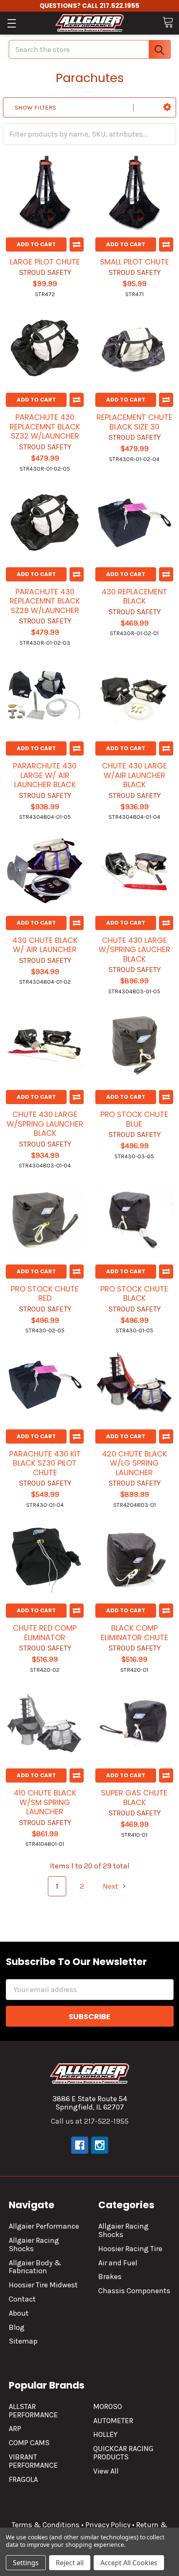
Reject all (70, 2563)
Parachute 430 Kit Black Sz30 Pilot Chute (45, 1463)
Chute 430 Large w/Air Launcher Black (134, 775)
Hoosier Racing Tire (130, 2249)
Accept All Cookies (129, 2563)
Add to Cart (36, 244)
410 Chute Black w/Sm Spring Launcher (45, 1802)
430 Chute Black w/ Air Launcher (45, 945)
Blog (17, 2327)
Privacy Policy (108, 2525)
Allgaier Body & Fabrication (35, 2267)
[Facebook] (80, 2145)
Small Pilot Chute (134, 262)
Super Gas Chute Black (134, 1798)
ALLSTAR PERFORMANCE (33, 2411)
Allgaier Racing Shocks (34, 2244)
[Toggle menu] (11, 23)
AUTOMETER (113, 2421)
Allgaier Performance (44, 2226)
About (19, 2313)
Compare (77, 244)
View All (106, 2471)
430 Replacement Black (134, 596)
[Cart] (168, 22)
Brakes (110, 2277)
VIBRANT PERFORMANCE (33, 2461)
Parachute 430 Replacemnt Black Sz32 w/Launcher (45, 426)
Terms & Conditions (46, 2525)
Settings (26, 2563)
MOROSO (108, 2406)
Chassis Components (134, 2291)
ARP (15, 2429)
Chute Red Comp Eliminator (45, 1633)
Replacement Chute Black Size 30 (134, 422)
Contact (22, 2299)
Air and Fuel (118, 2263)
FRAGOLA (23, 2479)
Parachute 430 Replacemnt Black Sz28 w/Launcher (45, 601)
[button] (167, 107)
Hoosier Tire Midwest (43, 2285)
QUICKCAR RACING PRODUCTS (123, 2453)
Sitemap (23, 2341)
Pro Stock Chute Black (134, 1294)
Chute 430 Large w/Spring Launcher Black (45, 1124)
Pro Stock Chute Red (45, 1294)
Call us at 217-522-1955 (90, 2121)
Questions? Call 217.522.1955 (89, 6)
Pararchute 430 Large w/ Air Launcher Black (45, 775)
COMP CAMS (29, 2443)
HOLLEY (105, 2434)
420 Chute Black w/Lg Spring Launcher (134, 1463)
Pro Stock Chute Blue (134, 1119)
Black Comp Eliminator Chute (134, 1633)
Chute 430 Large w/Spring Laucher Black (134, 950)
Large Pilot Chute (45, 262)
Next (111, 1886)
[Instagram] (100, 2145)
